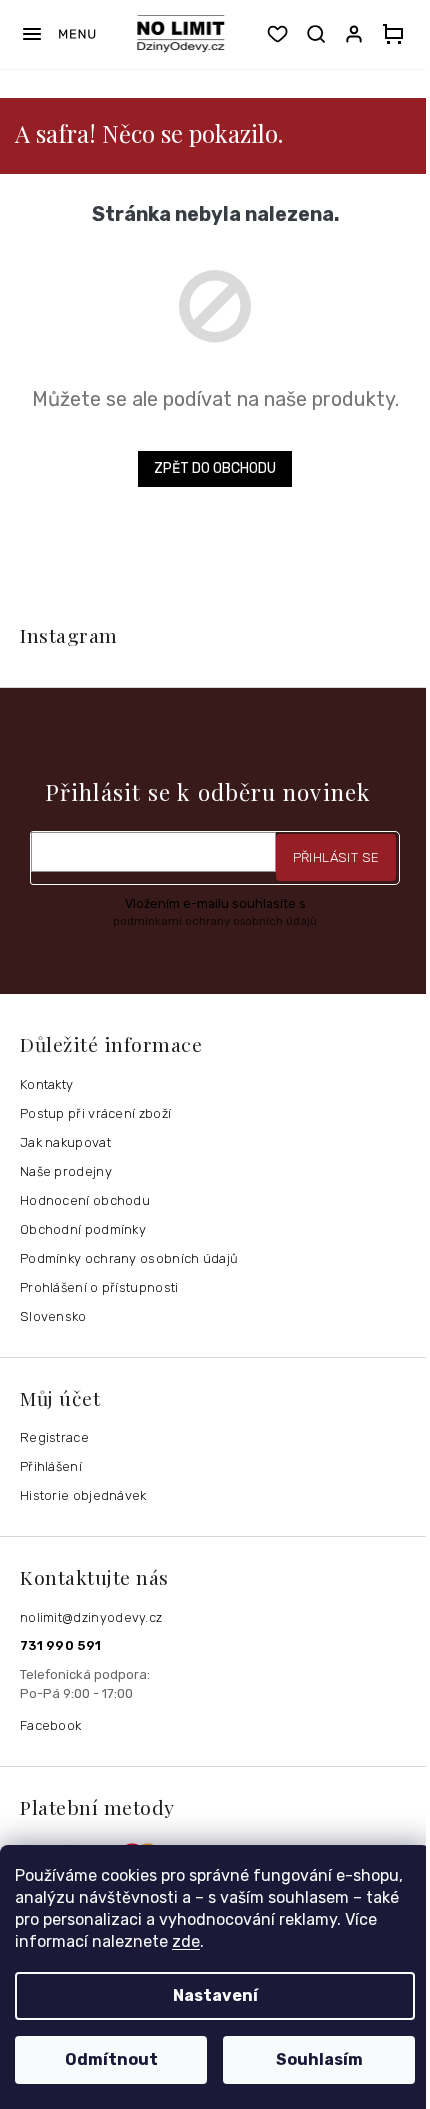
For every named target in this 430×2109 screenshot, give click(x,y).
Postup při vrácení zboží (95, 1113)
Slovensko (53, 1316)
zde (186, 1941)
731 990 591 (60, 1645)
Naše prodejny (66, 1171)
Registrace (54, 1437)
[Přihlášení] (358, 34)
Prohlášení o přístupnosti (99, 1287)
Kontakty (46, 1084)
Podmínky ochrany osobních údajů (129, 1258)
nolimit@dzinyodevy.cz (91, 1617)
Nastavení (215, 1995)
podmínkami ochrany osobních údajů (215, 921)
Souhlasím (319, 2059)
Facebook (50, 1725)
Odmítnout (111, 2059)
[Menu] (58, 34)
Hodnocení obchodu (85, 1200)
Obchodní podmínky (83, 1229)
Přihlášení (51, 1466)
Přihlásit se (336, 857)
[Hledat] (316, 34)
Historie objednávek (83, 1495)
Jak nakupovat (65, 1142)
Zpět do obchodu (215, 468)
